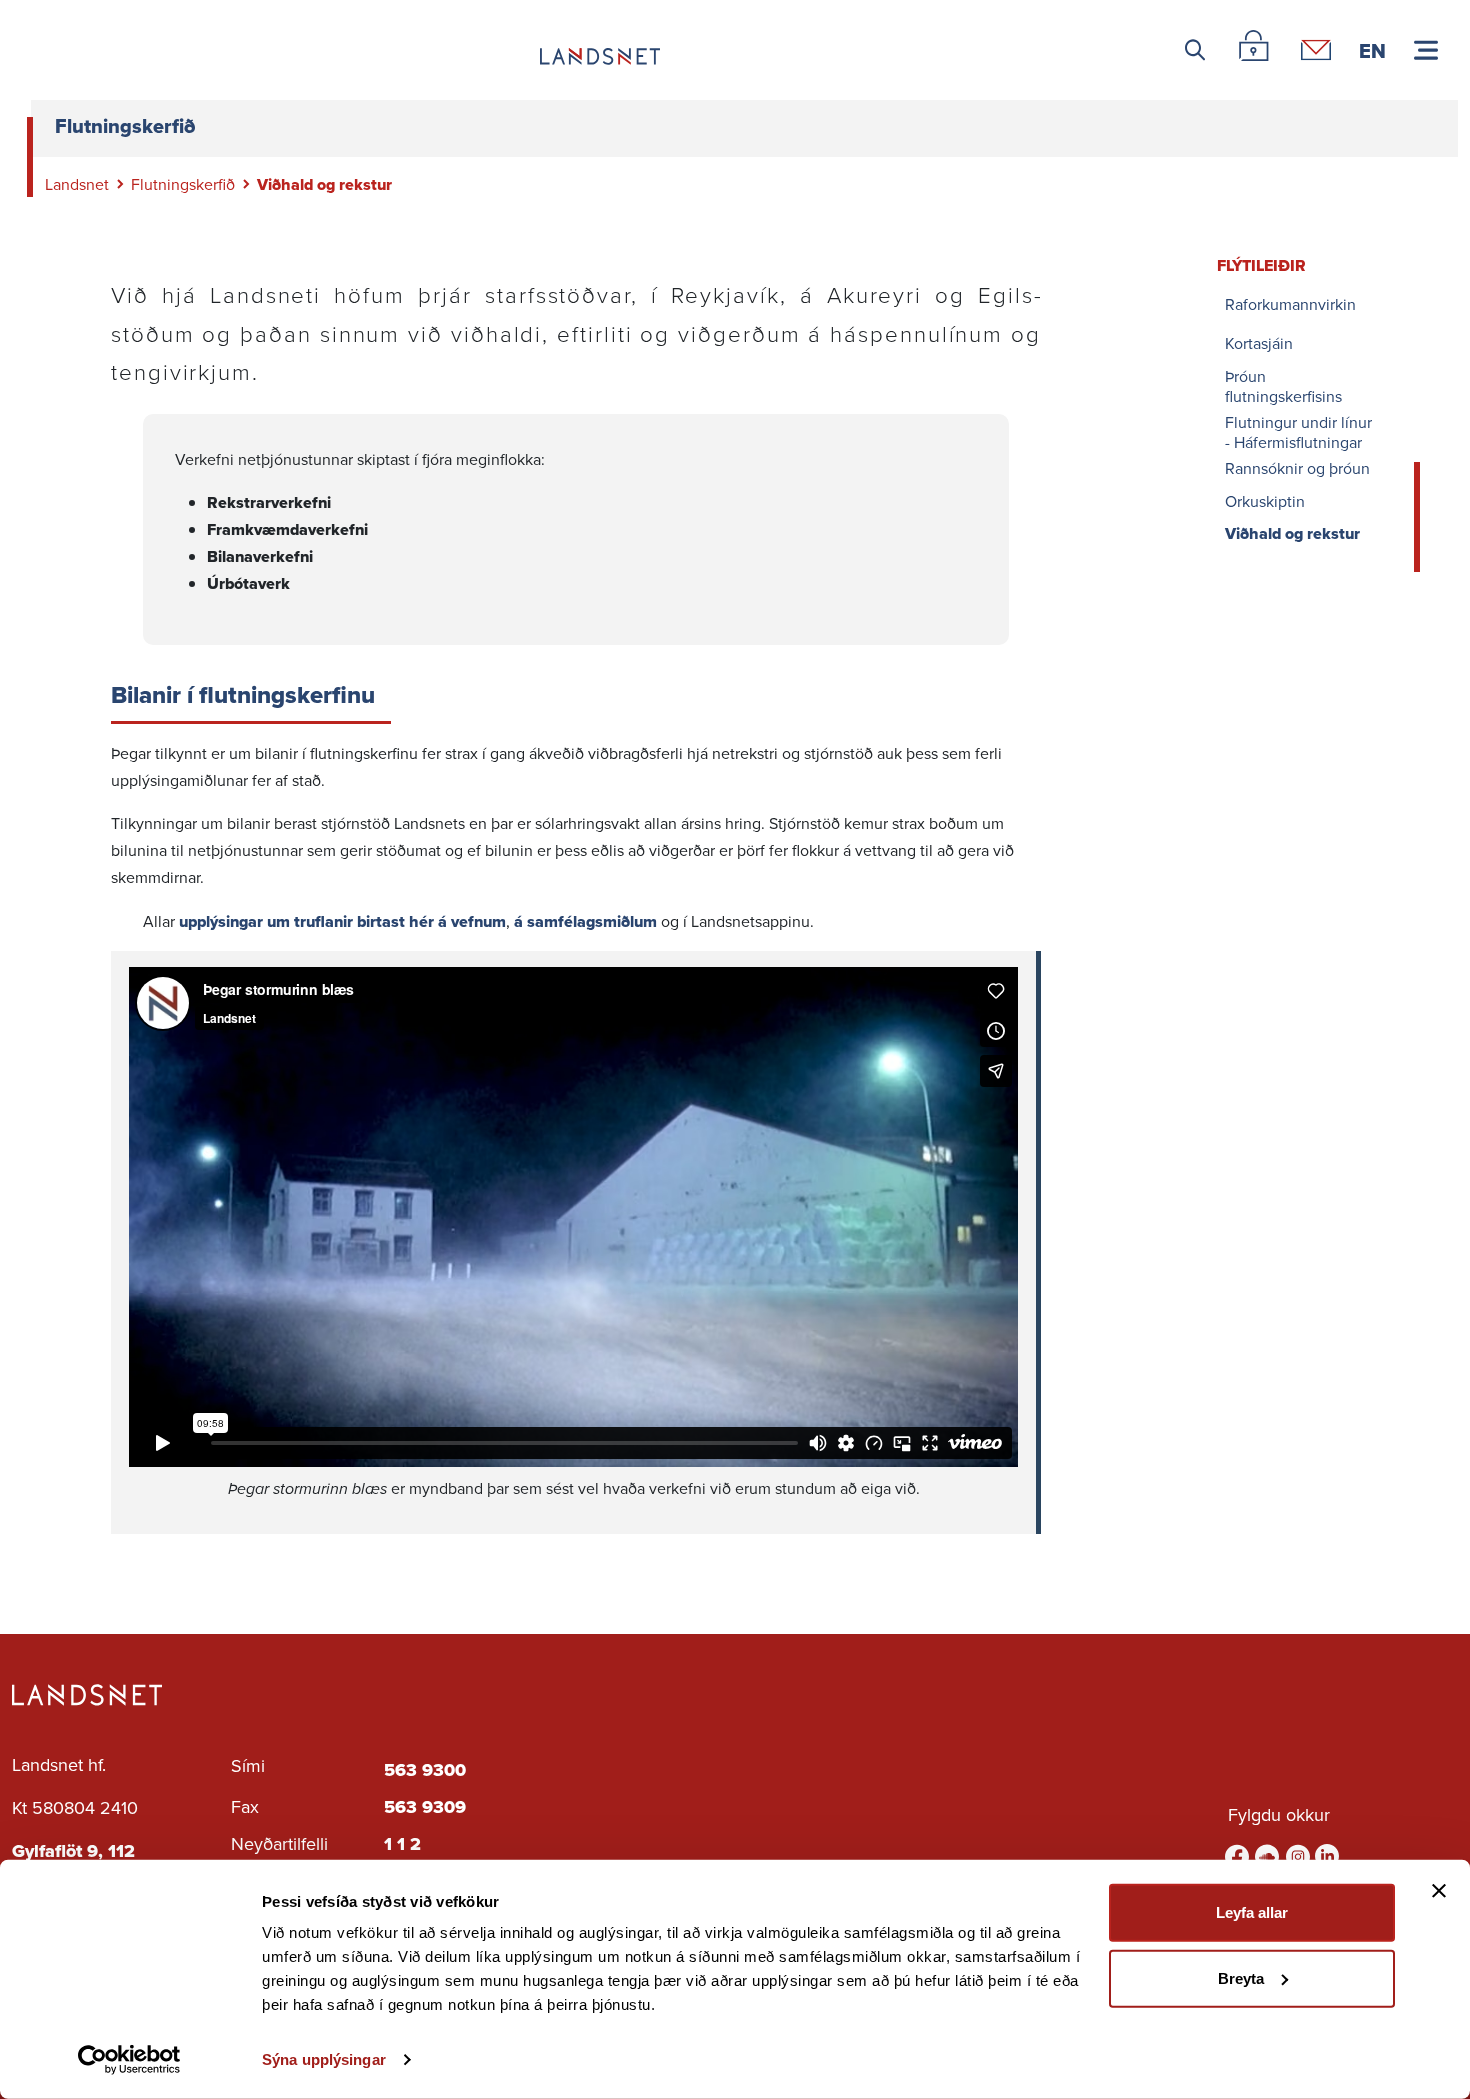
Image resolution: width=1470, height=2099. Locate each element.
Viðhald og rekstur (1292, 534)
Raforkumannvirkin (1290, 304)
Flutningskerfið (183, 184)
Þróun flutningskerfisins (1283, 386)
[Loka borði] (1439, 1891)
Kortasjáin (1259, 343)
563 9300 (425, 1770)
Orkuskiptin (1265, 501)
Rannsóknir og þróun (1297, 468)
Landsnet (77, 184)
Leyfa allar (1252, 1912)
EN (1372, 50)
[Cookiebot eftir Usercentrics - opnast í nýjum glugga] (129, 2060)
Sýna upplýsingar (324, 2059)
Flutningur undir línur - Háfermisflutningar (1298, 432)
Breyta (1241, 1977)
